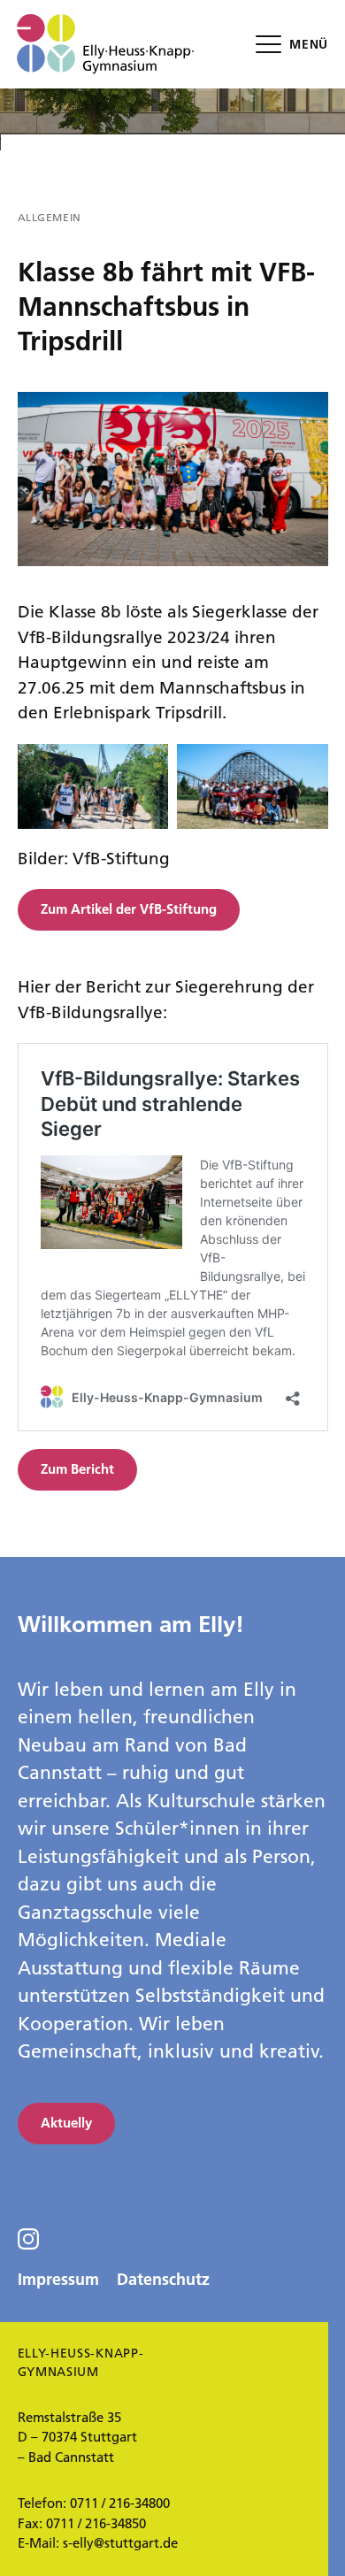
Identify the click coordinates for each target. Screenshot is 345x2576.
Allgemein (50, 217)
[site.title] (105, 44)
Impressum (58, 2279)
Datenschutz (163, 2279)
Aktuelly (66, 2123)
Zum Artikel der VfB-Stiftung (129, 909)
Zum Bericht (77, 1469)
